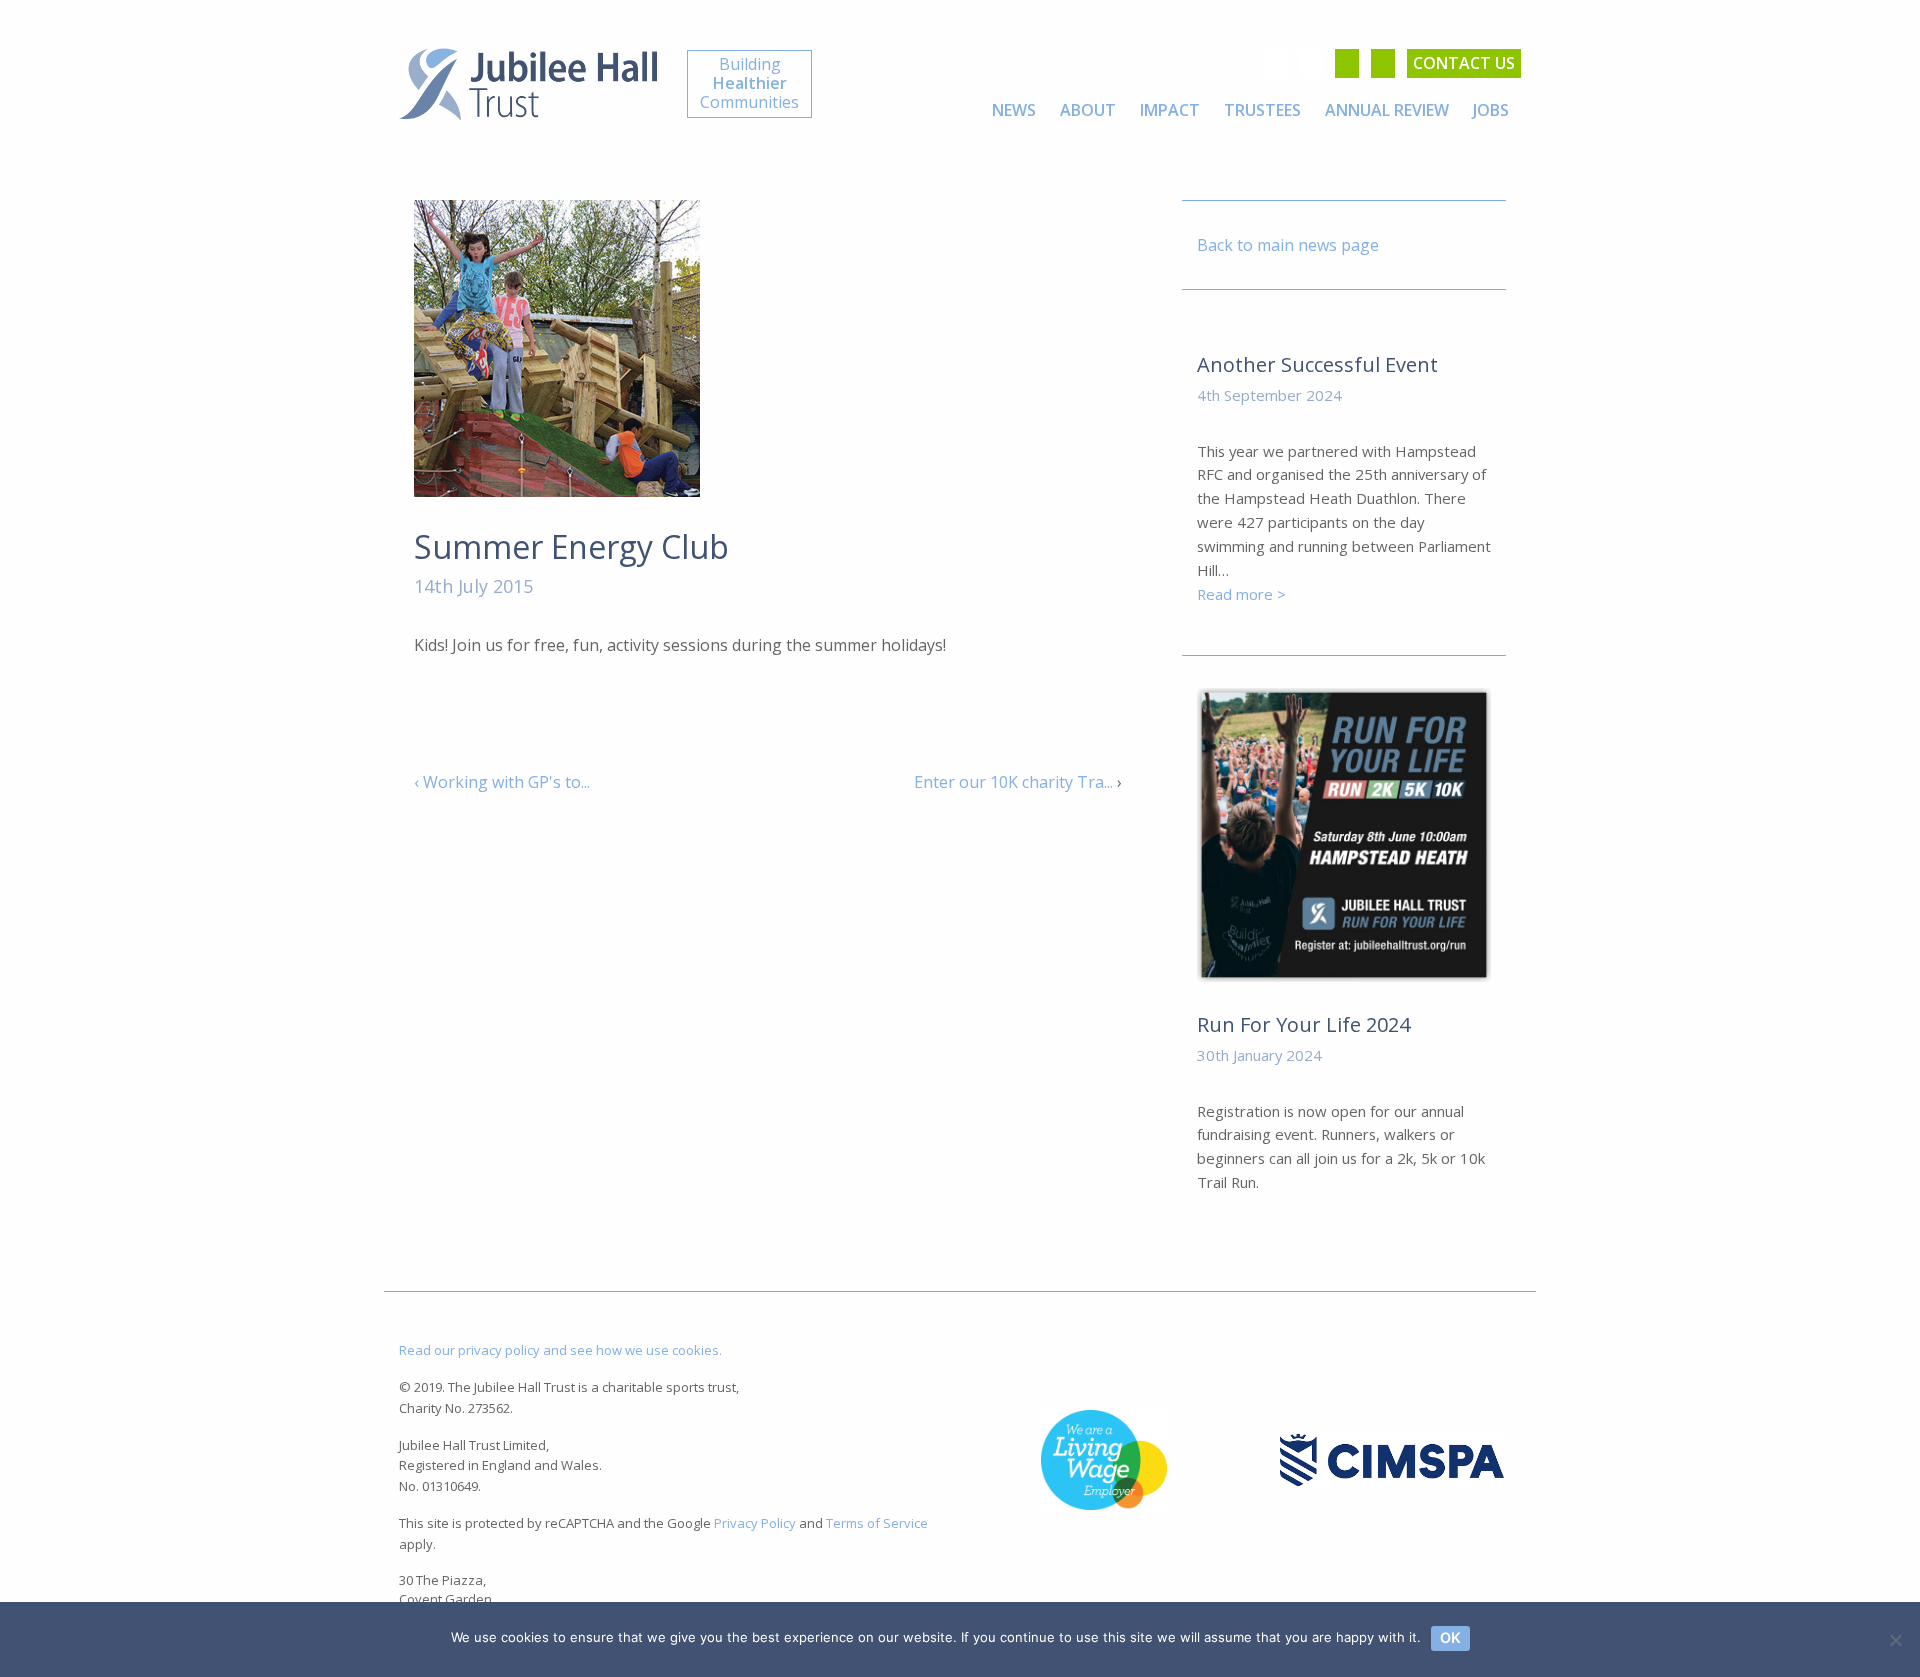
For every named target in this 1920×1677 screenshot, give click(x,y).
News (1014, 110)
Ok (1450, 1637)
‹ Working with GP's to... (502, 782)
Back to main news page (1288, 245)
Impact (1170, 110)
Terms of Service (877, 1523)
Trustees (1262, 110)
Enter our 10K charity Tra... (1013, 782)
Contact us (1464, 63)
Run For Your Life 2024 (1303, 1024)
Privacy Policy (755, 1523)
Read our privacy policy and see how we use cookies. (560, 1350)
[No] (1895, 1640)
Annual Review (1387, 110)
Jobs (1491, 110)
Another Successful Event (1317, 364)
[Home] (528, 82)
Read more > (1241, 594)
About (1088, 110)
